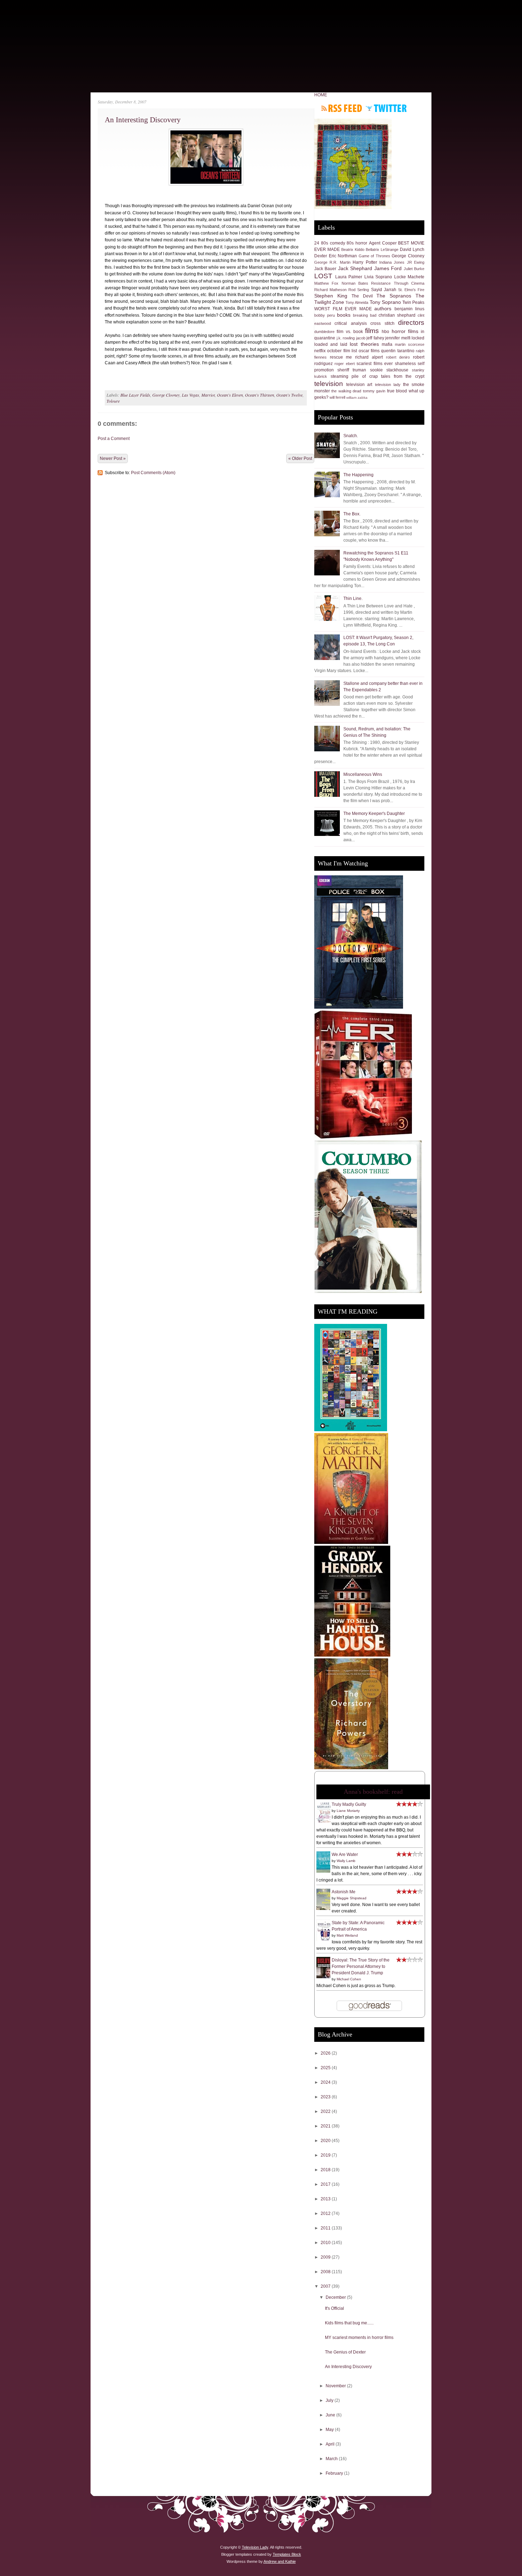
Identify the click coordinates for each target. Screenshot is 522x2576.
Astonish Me (344, 1892)
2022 (326, 2111)
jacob (361, 338)
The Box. (352, 514)
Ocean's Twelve (289, 395)
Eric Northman (343, 256)
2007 (326, 2286)
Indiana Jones (392, 262)
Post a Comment (114, 439)
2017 (326, 2184)
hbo (385, 332)
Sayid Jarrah (384, 290)
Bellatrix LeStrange (382, 249)
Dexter (321, 256)
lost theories (364, 344)
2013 (326, 2199)
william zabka (357, 398)
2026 (326, 2053)
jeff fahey (375, 338)
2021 (326, 2126)
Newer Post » (113, 458)
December (336, 2297)
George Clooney (166, 395)
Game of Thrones (374, 256)
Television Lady (255, 2547)
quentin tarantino (398, 351)
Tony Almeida (357, 302)
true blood (397, 391)
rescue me (341, 357)
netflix (320, 351)
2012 (326, 2213)
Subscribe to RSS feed (342, 108)
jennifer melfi (398, 338)
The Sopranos (394, 296)
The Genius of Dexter (345, 2352)
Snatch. (351, 436)
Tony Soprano (385, 302)
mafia (387, 344)
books (344, 315)
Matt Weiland (347, 1935)
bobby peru (325, 315)
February (335, 2473)
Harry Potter (365, 262)
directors (411, 323)
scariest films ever (375, 364)
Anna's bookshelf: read (373, 1792)
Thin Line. (353, 599)
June (331, 2415)
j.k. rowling (346, 338)
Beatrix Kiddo (353, 249)
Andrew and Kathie (280, 2561)
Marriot (208, 395)
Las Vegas (191, 395)
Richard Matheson (330, 290)
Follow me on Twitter (386, 108)
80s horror (357, 243)
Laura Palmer (349, 277)
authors (383, 308)
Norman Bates (355, 283)
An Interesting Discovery (143, 120)
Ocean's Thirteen (260, 395)
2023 (326, 2097)
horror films (405, 331)
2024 (326, 2082)
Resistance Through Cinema (398, 283)
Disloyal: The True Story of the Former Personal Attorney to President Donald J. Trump (361, 1966)
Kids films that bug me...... (349, 2323)
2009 (326, 2257)
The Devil (362, 296)
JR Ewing (416, 262)
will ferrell (337, 397)
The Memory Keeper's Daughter (374, 814)
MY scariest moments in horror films (359, 2338)
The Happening (358, 475)
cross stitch (382, 323)
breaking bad (365, 315)
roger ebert (344, 364)
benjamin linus (410, 309)
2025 (326, 2068)
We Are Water (345, 1855)
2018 (326, 2170)
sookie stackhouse (389, 370)
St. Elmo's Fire (411, 290)
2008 (326, 2272)
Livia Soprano (378, 277)
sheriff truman (352, 370)
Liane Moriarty (348, 1811)
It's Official (335, 2308)
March (332, 2459)
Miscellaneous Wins (363, 774)
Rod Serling (359, 290)
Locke (400, 277)
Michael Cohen (349, 1979)
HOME (321, 95)
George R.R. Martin (332, 262)
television (329, 384)
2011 (326, 2228)
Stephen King (331, 296)
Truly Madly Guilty (349, 1804)
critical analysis (350, 323)
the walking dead (346, 391)
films (372, 331)
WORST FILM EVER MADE (343, 309)
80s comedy (333, 243)
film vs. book (350, 332)
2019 (326, 2155)
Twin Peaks (413, 302)
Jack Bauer (325, 269)
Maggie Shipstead (352, 1898)
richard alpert (369, 357)
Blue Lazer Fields (135, 395)
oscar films (369, 351)
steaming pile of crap (354, 376)
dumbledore (324, 332)
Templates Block (287, 2554)
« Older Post (300, 458)
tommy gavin (374, 391)
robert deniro (398, 357)
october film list (342, 351)
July (330, 2400)
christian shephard (397, 315)
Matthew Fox (326, 283)
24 (317, 243)
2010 (326, 2243)
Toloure (113, 401)
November (336, 2386)
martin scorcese (410, 344)
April (331, 2444)
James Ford (388, 268)
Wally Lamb (346, 1861)
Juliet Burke (414, 269)
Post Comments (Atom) (153, 473)
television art (359, 385)
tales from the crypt (403, 376)
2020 (326, 2141)
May (330, 2430)
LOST (323, 276)
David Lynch (412, 249)
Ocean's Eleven (230, 395)
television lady (388, 385)
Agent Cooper (383, 243)
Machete (416, 277)
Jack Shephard (355, 268)
